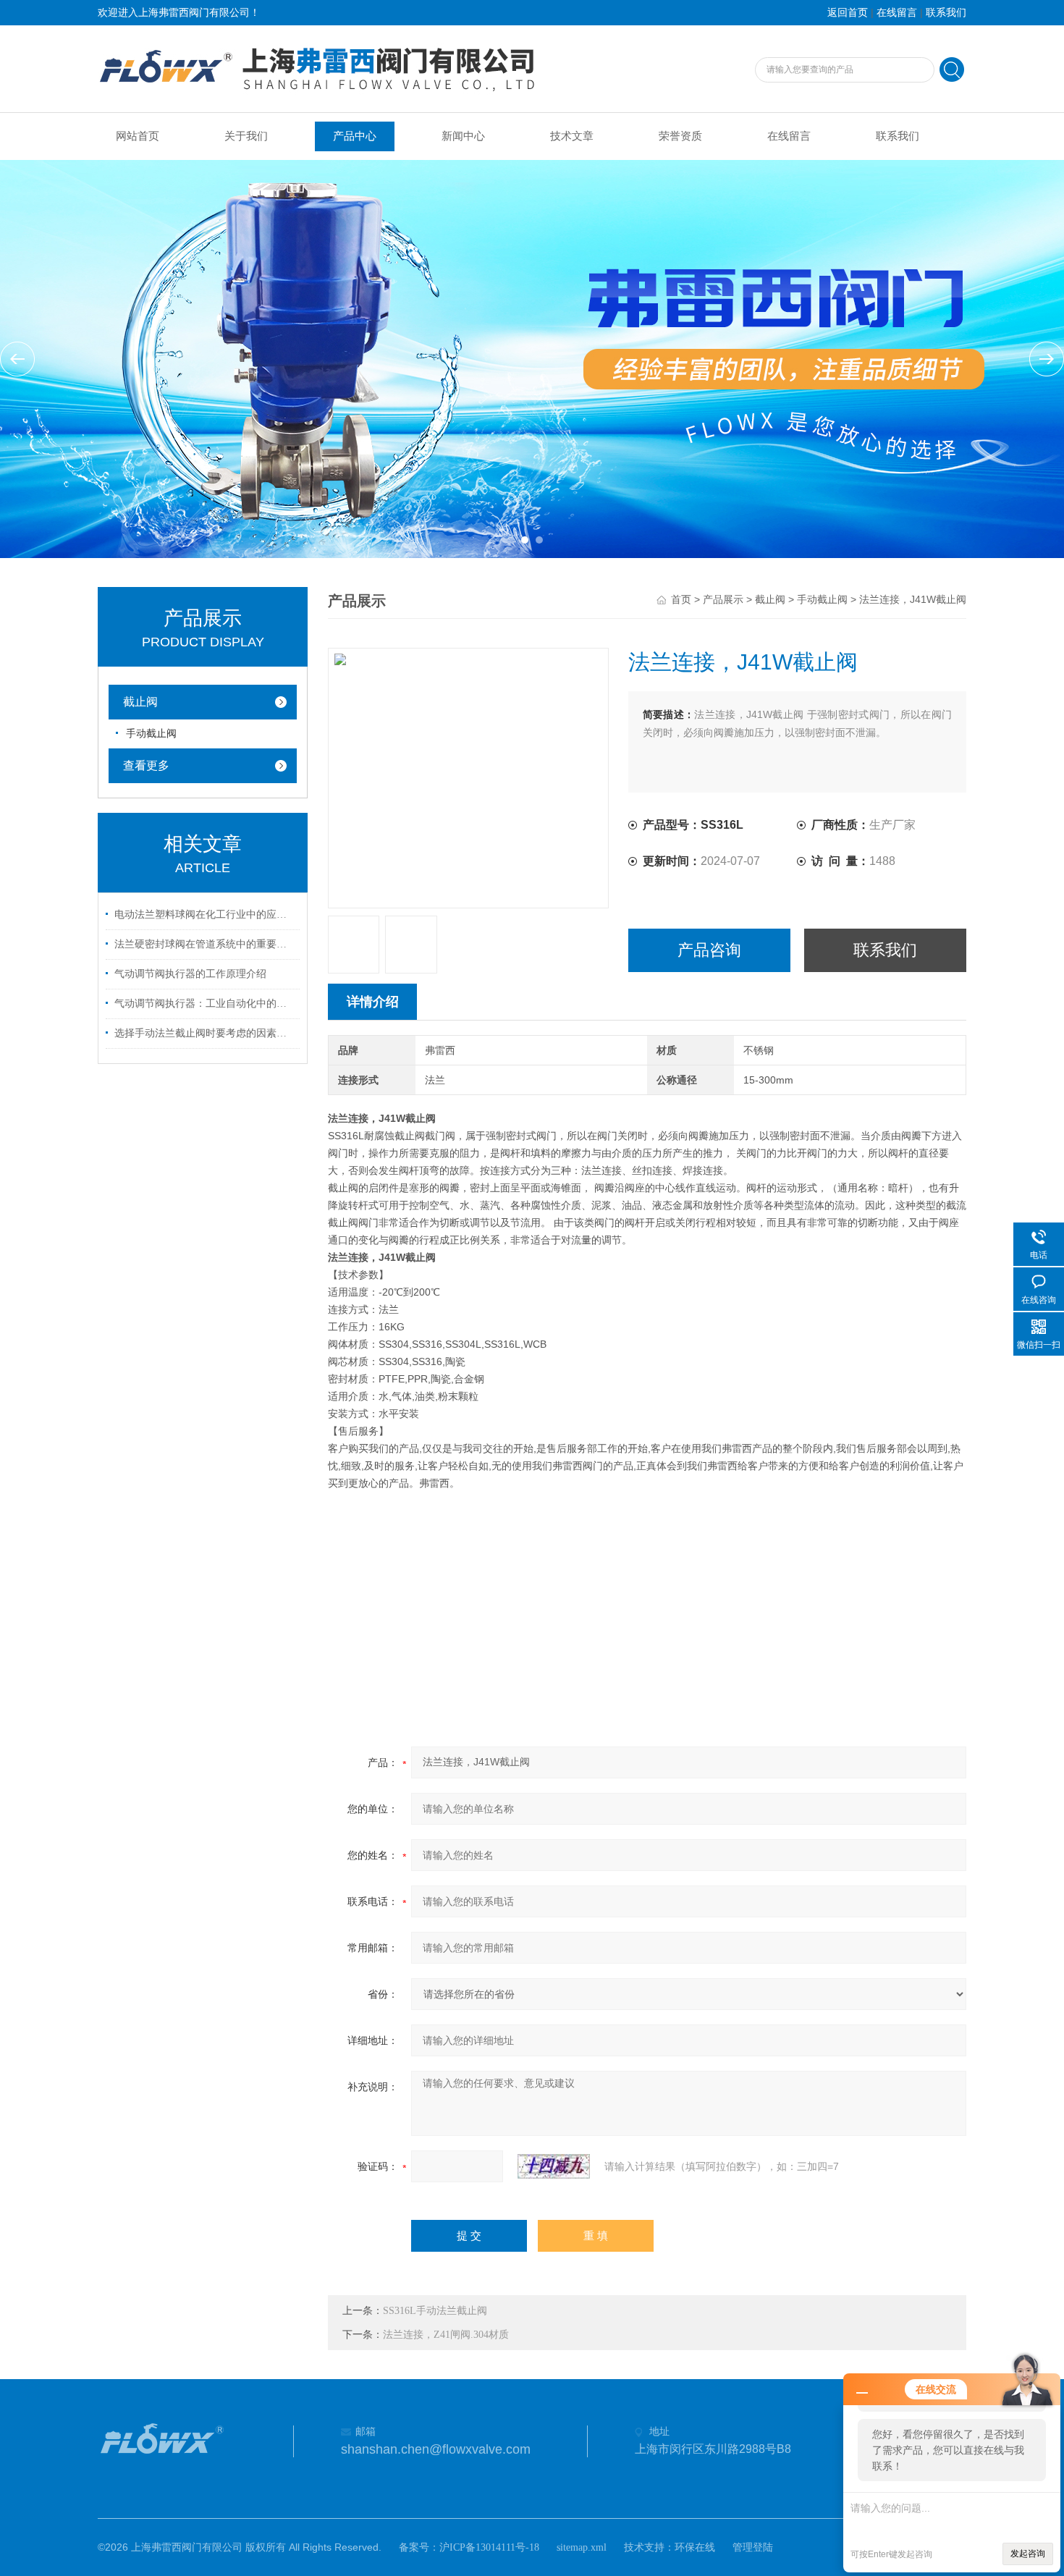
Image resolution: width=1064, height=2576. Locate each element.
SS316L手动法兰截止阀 (435, 2311)
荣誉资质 (680, 136)
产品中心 (355, 136)
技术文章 (572, 136)
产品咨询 (709, 950)
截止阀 (770, 600)
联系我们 (946, 13)
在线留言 (897, 13)
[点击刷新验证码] (554, 2166)
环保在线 (695, 2547)
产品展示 (723, 600)
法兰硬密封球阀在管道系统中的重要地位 (205, 944)
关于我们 (246, 136)
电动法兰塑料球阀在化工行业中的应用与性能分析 (205, 915)
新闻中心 (463, 136)
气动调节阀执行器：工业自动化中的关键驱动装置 (205, 1004)
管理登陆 (753, 2547)
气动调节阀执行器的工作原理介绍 (190, 974)
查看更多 (146, 765)
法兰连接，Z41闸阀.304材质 (446, 2335)
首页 (681, 600)
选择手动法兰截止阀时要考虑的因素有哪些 (205, 1033)
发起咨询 (1028, 2554)
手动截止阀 (822, 600)
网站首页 (138, 136)
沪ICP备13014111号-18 (489, 2547)
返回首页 (848, 13)
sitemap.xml (582, 2547)
